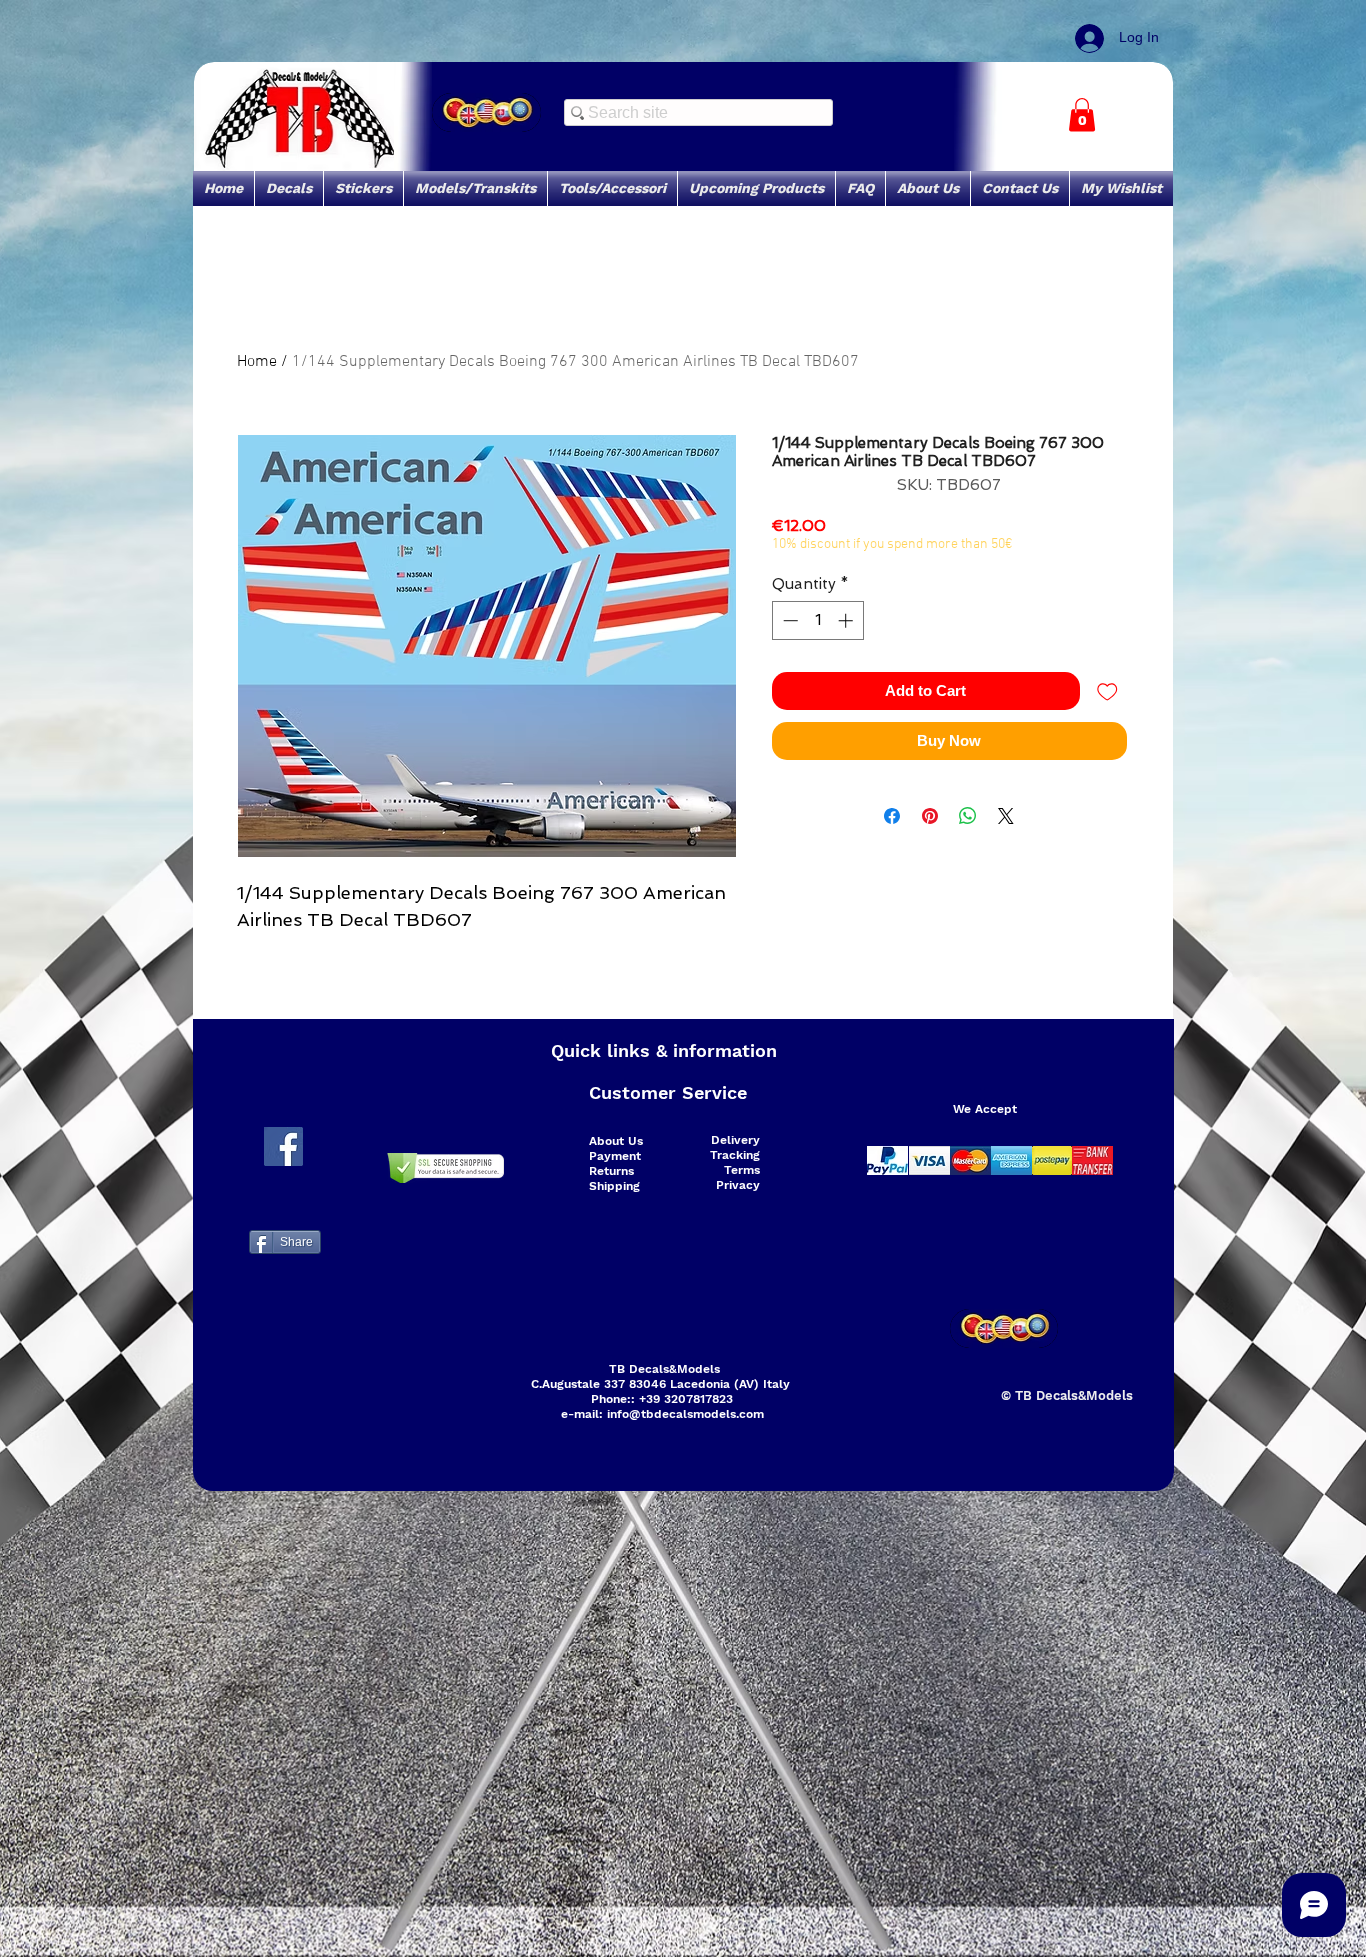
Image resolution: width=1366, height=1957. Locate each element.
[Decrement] (788, 620)
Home (257, 362)
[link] (1082, 114)
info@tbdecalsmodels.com (685, 1414)
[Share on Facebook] (892, 816)
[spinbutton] (817, 620)
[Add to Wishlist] (1107, 691)
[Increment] (847, 620)
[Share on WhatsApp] (968, 816)
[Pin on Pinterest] (930, 816)
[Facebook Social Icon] (283, 1146)
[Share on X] (1006, 816)
